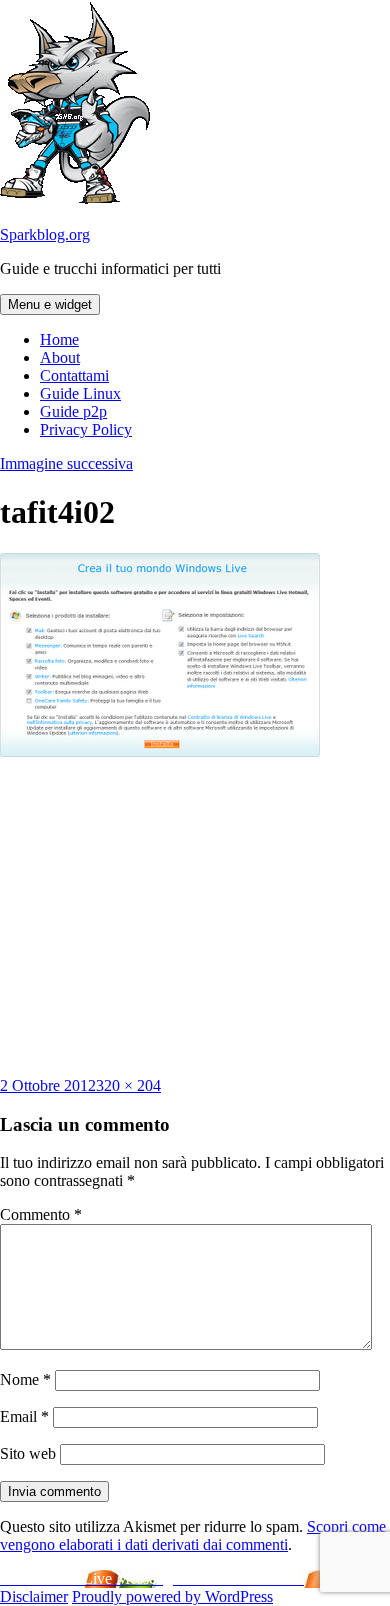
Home (59, 339)
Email (24, 1416)
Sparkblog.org (45, 234)
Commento (41, 1214)
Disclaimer (34, 1596)
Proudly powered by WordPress (172, 1596)
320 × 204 (128, 1085)
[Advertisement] (195, 917)
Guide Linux (80, 393)
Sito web (28, 1453)
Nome (25, 1379)
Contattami (74, 375)
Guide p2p (73, 411)
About (60, 357)
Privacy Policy (86, 429)
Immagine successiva (66, 463)
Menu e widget (50, 304)
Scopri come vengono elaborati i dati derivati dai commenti (193, 1535)
